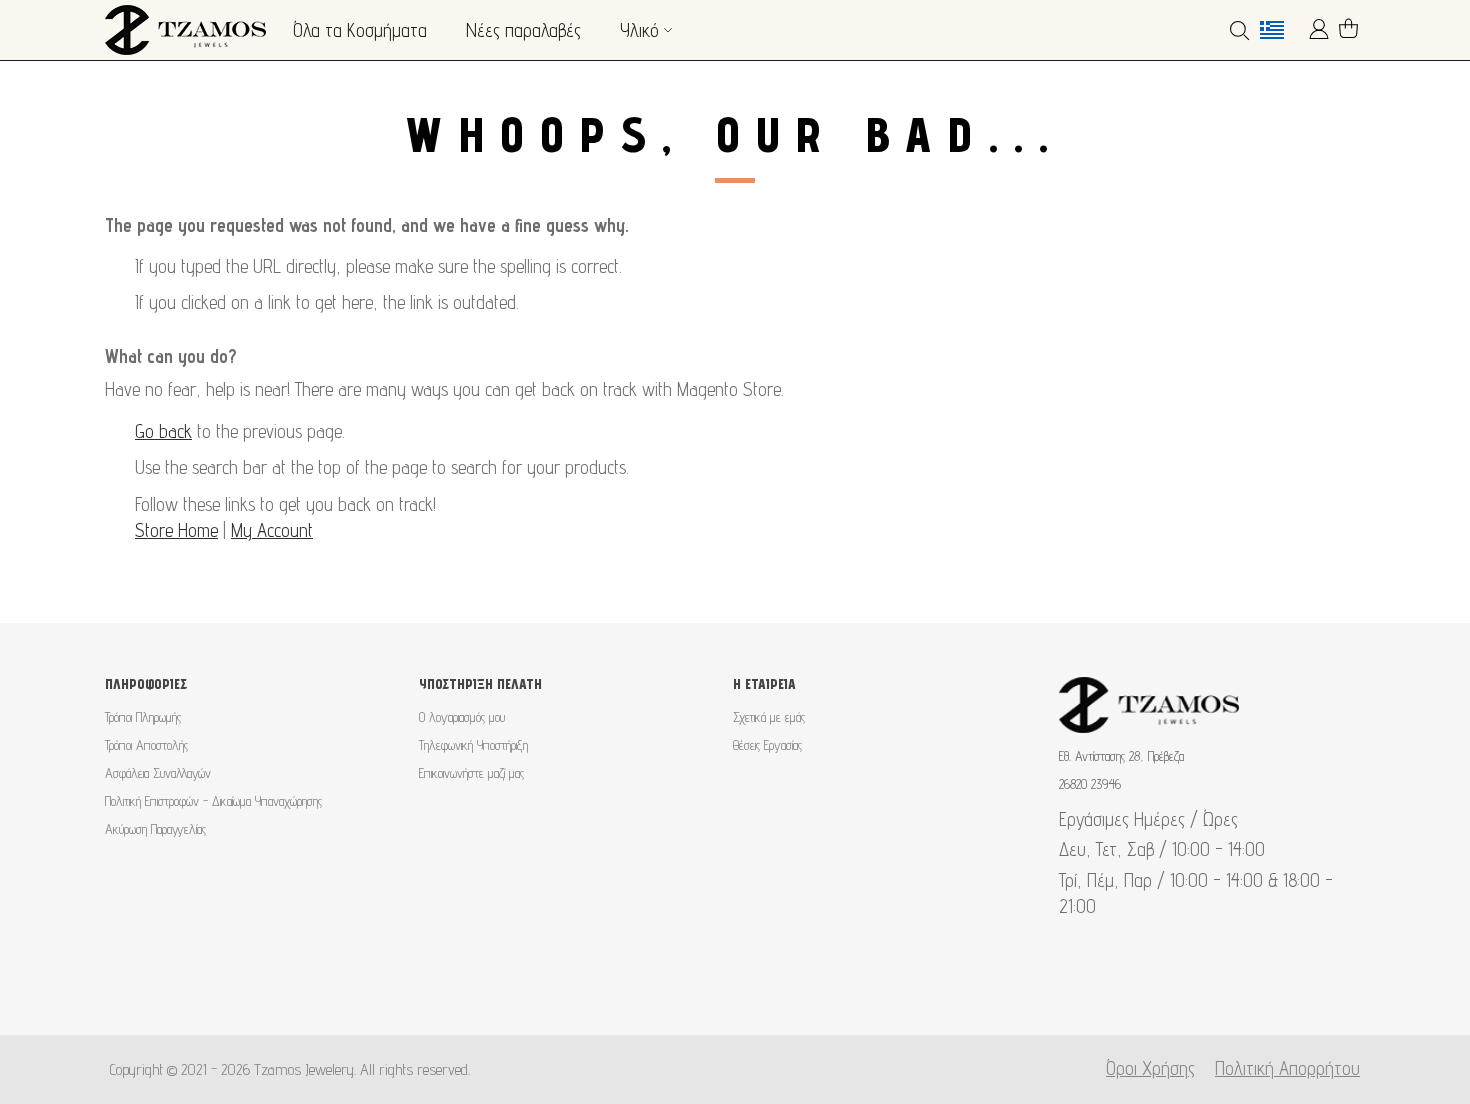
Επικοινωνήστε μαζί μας (471, 773)
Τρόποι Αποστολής (146, 745)
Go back (163, 431)
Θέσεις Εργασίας (767, 745)
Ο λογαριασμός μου (462, 717)
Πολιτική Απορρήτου (1287, 1068)
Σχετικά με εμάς (769, 717)
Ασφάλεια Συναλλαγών (158, 773)
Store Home (176, 530)
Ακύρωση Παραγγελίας (155, 829)
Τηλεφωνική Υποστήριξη (473, 745)
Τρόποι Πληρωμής (143, 717)
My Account (272, 530)
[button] (1279, 30)
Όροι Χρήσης (1150, 1068)
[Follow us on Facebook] (703, 985)
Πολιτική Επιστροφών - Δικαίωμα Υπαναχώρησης (213, 801)
